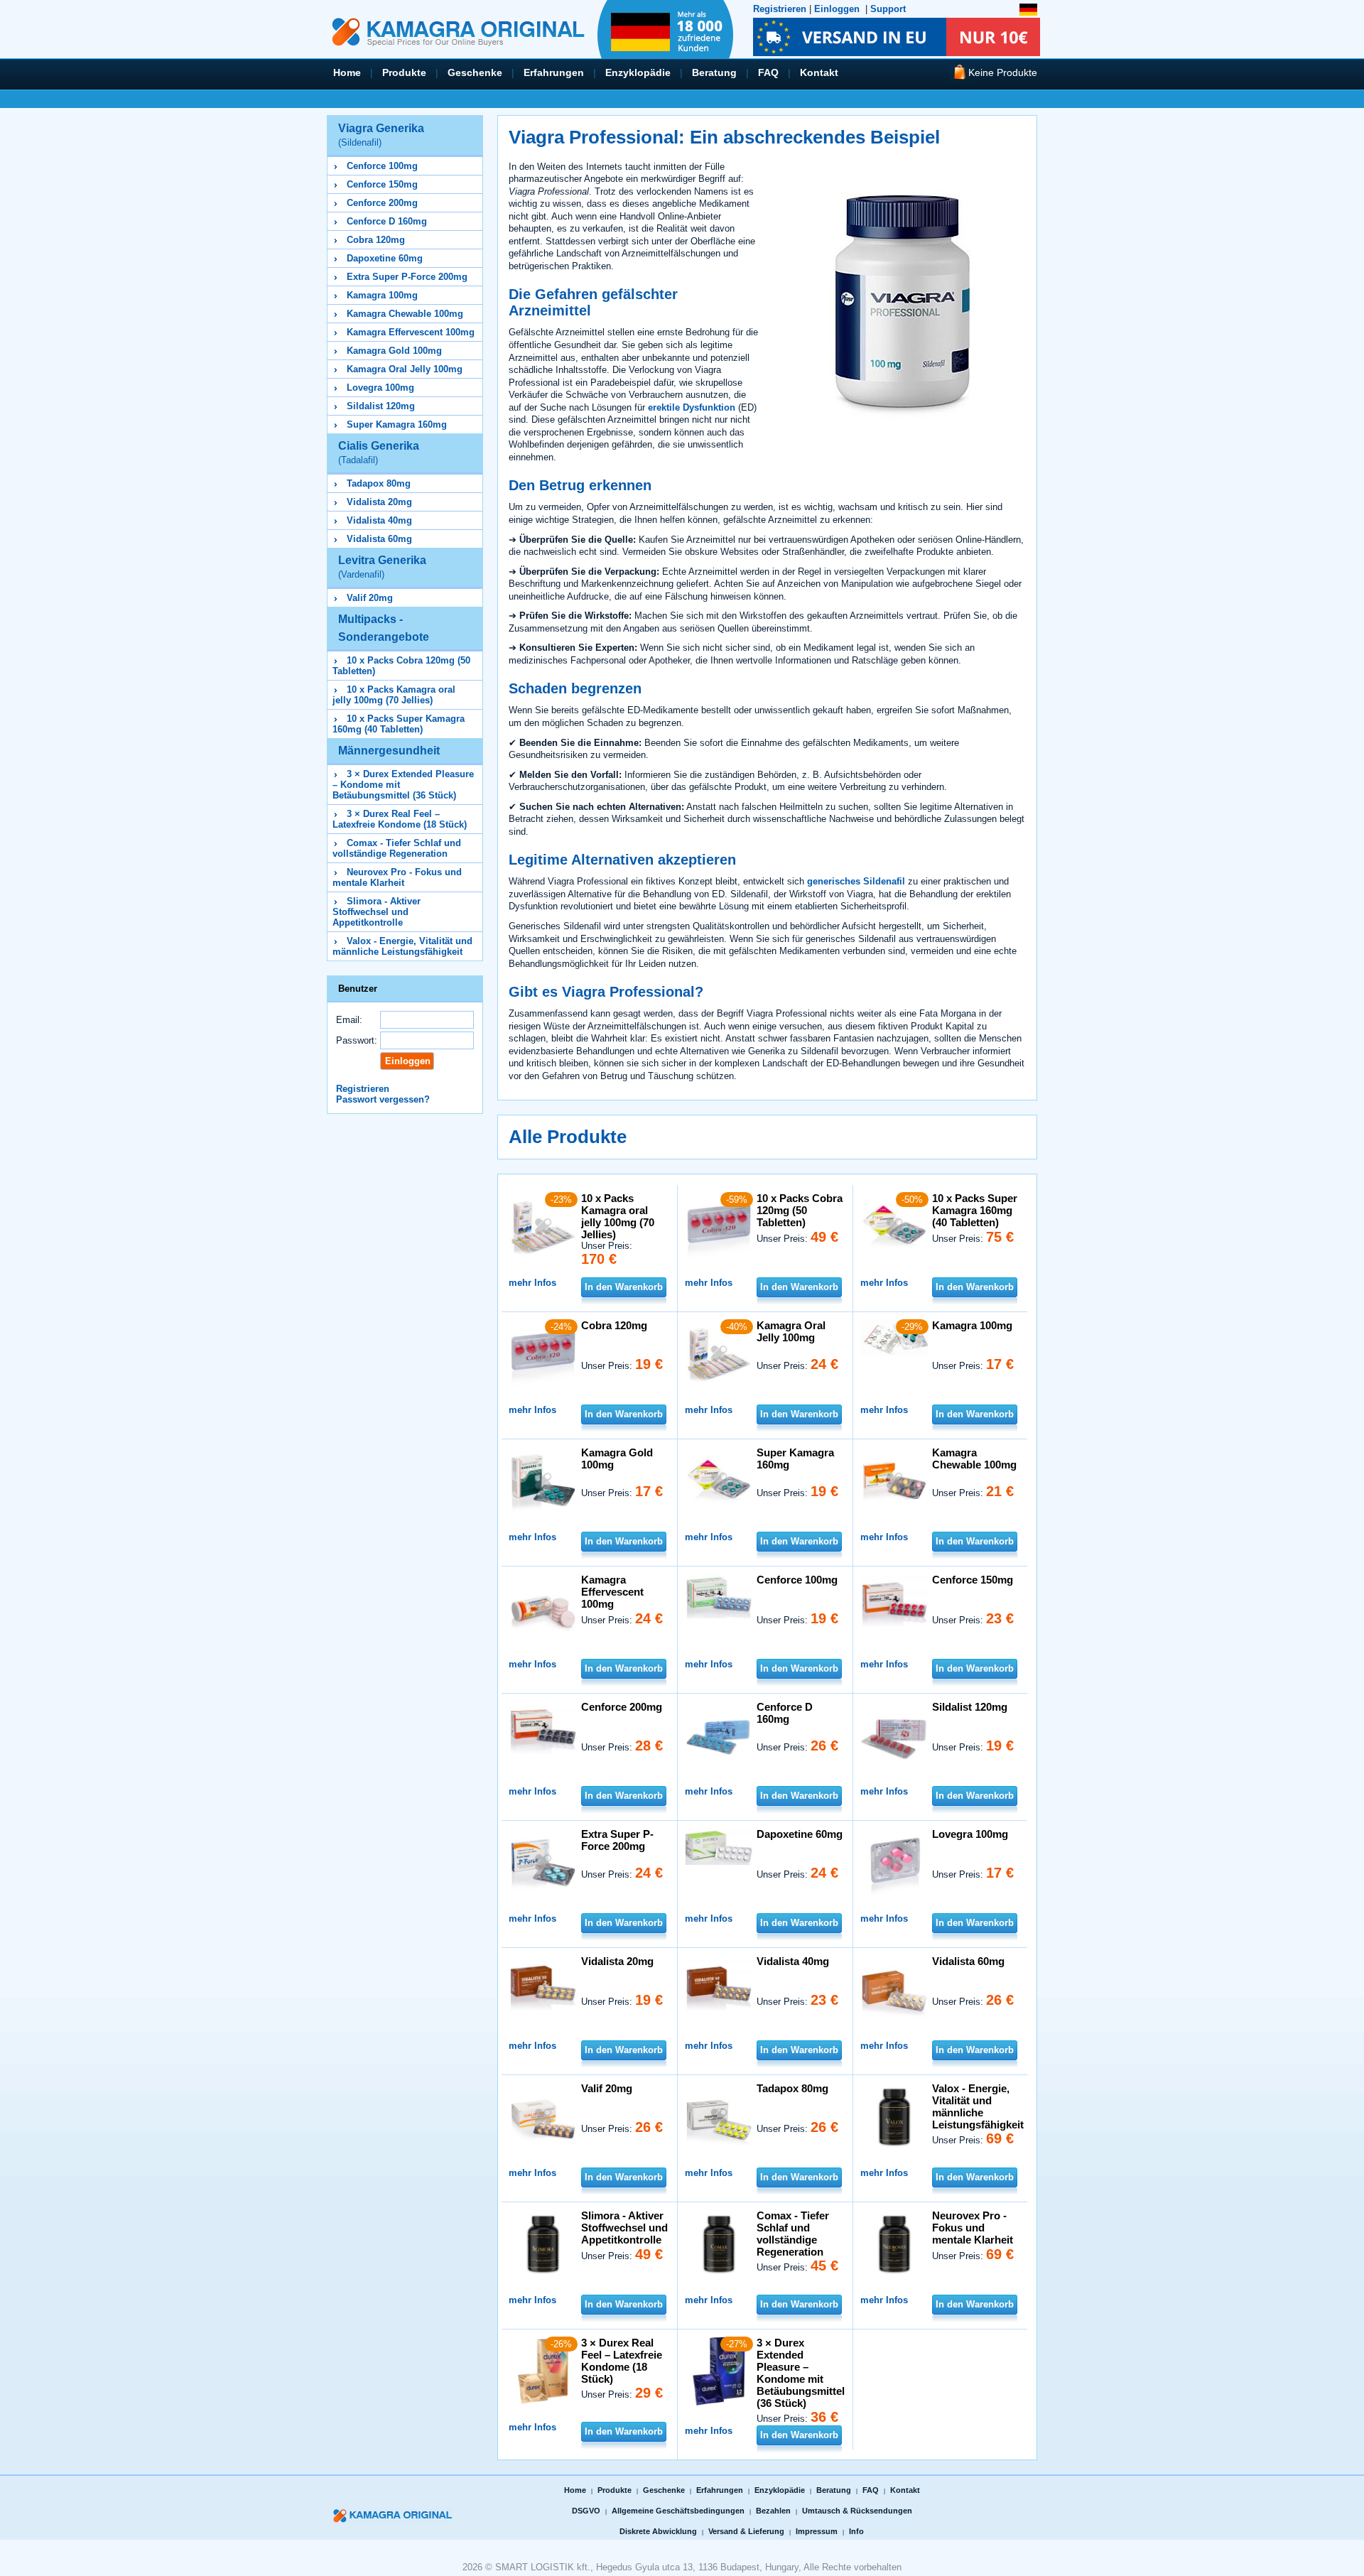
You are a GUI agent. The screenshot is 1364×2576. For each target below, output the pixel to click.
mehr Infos (532, 1283)
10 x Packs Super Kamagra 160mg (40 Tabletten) (399, 724)
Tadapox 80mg (379, 483)
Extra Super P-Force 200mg (407, 277)
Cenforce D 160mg (387, 221)
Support (888, 9)
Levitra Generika (382, 567)
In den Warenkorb (624, 1287)
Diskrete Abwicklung (658, 2531)
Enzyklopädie (638, 72)
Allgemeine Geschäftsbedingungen (678, 2511)
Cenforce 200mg (382, 203)
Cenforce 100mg (382, 166)
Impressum (817, 2531)
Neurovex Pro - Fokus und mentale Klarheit (397, 877)
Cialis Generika (379, 453)
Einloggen (837, 9)
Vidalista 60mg (379, 539)
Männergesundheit (389, 751)
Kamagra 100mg (382, 295)
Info (856, 2531)
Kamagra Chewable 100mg (405, 314)
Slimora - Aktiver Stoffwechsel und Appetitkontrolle (377, 912)
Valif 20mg (370, 598)
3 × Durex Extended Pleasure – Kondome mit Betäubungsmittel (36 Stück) (801, 2373)
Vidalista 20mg (379, 502)
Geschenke (475, 72)
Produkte (404, 72)
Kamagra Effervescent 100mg (411, 332)
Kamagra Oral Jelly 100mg (405, 369)
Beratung (714, 72)
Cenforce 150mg (382, 184)
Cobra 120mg (376, 240)
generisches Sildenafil (856, 881)
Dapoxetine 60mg (385, 258)
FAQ (768, 72)
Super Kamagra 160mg (397, 424)
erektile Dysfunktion (692, 407)
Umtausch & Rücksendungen (857, 2511)
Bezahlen (773, 2511)
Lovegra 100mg (380, 388)
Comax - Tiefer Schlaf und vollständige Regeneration (397, 848)
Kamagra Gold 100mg (394, 351)
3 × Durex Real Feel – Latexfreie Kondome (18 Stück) (400, 819)
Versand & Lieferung (746, 2531)
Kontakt (819, 72)
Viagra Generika (381, 135)
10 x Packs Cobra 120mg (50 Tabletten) (800, 1210)
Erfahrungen (554, 72)
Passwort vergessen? (383, 1099)
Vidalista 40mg (379, 520)
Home (347, 72)
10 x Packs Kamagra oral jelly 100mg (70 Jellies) (394, 695)
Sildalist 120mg (381, 406)
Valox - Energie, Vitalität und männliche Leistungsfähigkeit (402, 946)
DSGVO (586, 2511)
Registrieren (780, 9)
